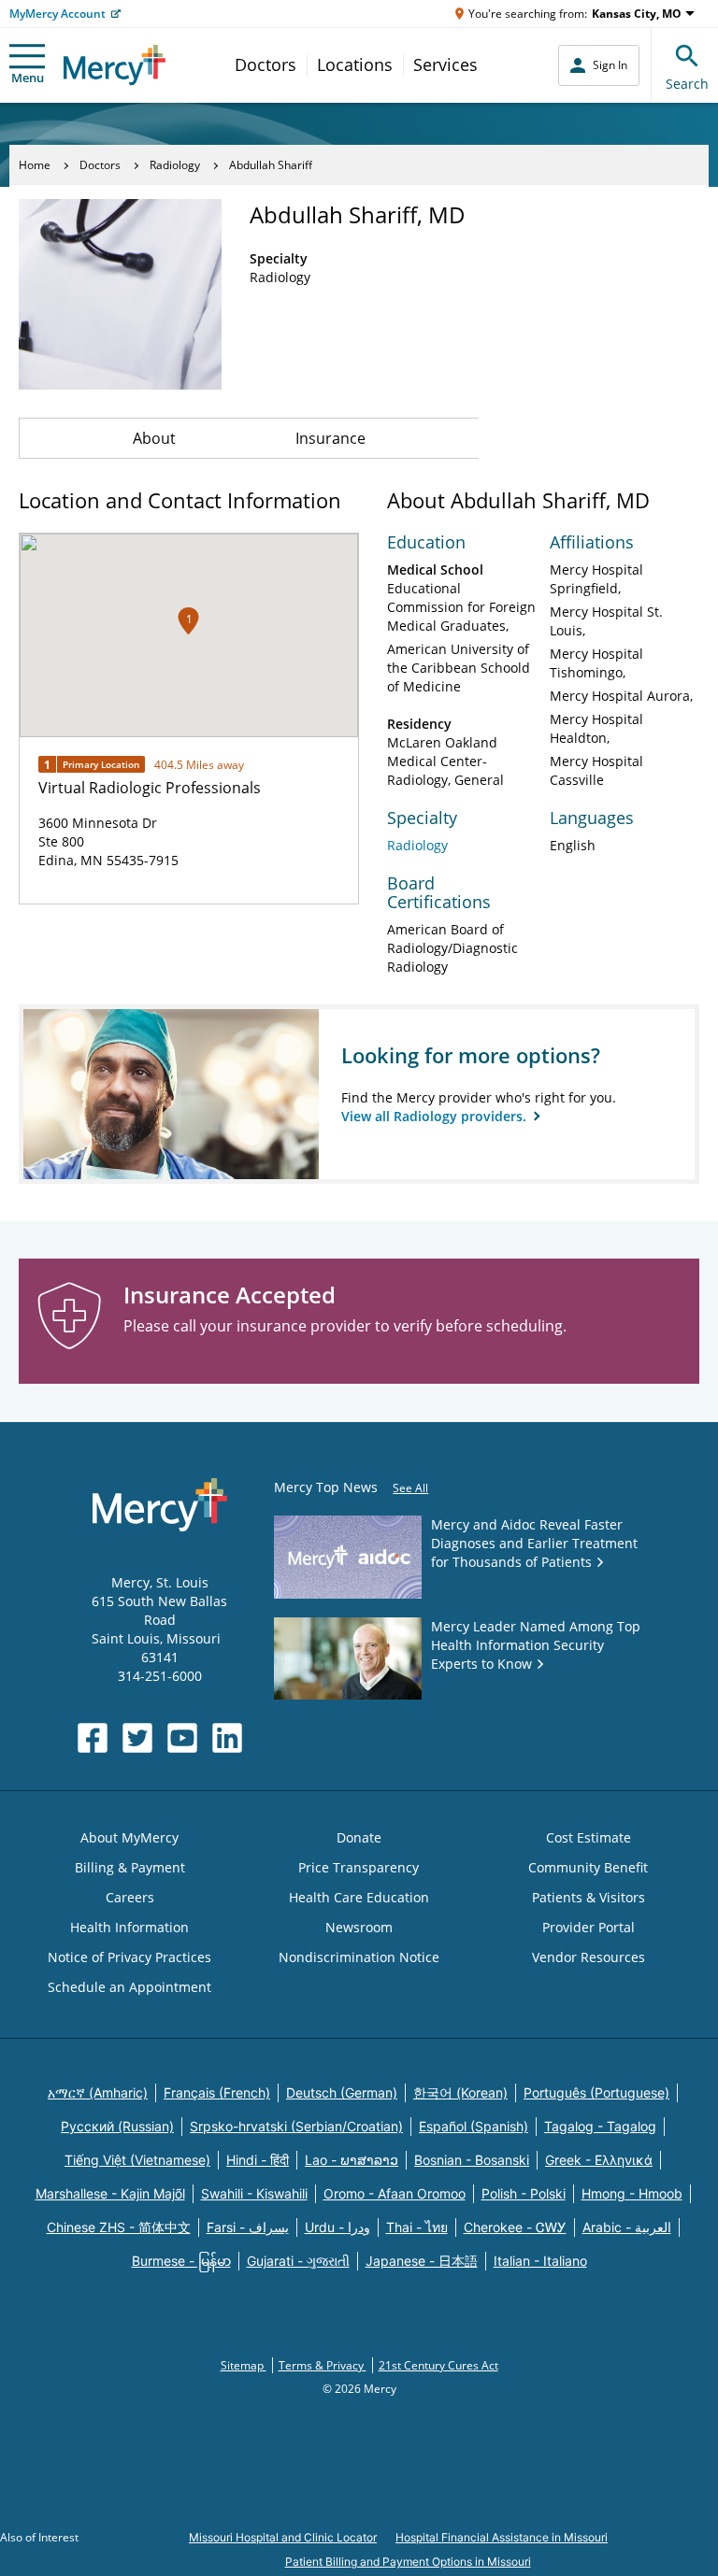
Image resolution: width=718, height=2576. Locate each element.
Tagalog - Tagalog (600, 2126)
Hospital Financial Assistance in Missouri (502, 2537)
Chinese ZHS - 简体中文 (119, 2227)
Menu (28, 78)
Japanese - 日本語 (422, 2261)
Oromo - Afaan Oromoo (395, 2193)
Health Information (129, 1927)
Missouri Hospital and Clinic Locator (283, 2537)
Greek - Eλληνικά (599, 2160)
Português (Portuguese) (596, 2092)
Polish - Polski (524, 2193)
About (154, 438)
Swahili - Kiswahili (254, 2193)
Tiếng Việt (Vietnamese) (137, 2160)
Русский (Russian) (117, 2126)
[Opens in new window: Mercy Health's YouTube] (182, 1738)
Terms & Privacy (323, 2365)
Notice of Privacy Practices (129, 1957)
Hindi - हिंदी (258, 2160)
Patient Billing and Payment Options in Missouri (408, 2562)
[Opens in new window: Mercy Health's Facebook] (93, 1738)
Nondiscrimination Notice (359, 1957)
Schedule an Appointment (129, 1987)
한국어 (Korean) (460, 2092)
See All (410, 1488)
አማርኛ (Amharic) (98, 2092)
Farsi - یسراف (248, 2227)
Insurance (330, 438)
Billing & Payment (130, 1867)
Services (445, 64)
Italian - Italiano (540, 2261)
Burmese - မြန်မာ (181, 2261)
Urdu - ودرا (337, 2227)
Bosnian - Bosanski (472, 2160)
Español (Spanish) (474, 2126)
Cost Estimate (589, 1837)
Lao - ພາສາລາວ (352, 2160)
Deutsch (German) (342, 2092)
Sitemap (244, 2365)
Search (687, 84)
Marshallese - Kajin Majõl (110, 2193)
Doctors (266, 64)
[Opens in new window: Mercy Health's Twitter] (137, 1738)
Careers (130, 1897)
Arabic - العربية (627, 2227)
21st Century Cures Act (438, 2365)
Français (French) (217, 2092)
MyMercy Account (57, 14)
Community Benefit (588, 1867)
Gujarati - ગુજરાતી (298, 2261)
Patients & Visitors (589, 1897)
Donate (359, 1837)
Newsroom (359, 1927)
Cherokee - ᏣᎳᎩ (515, 2227)
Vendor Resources (589, 1957)
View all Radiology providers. (436, 1116)
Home (35, 165)
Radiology (175, 165)
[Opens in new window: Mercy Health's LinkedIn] (227, 1738)
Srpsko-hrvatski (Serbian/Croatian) (296, 2126)
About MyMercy (129, 1837)
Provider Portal (589, 1927)
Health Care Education (359, 1897)
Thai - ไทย (417, 2227)
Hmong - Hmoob (632, 2193)
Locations (355, 64)
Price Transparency (359, 1867)
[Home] (115, 65)
